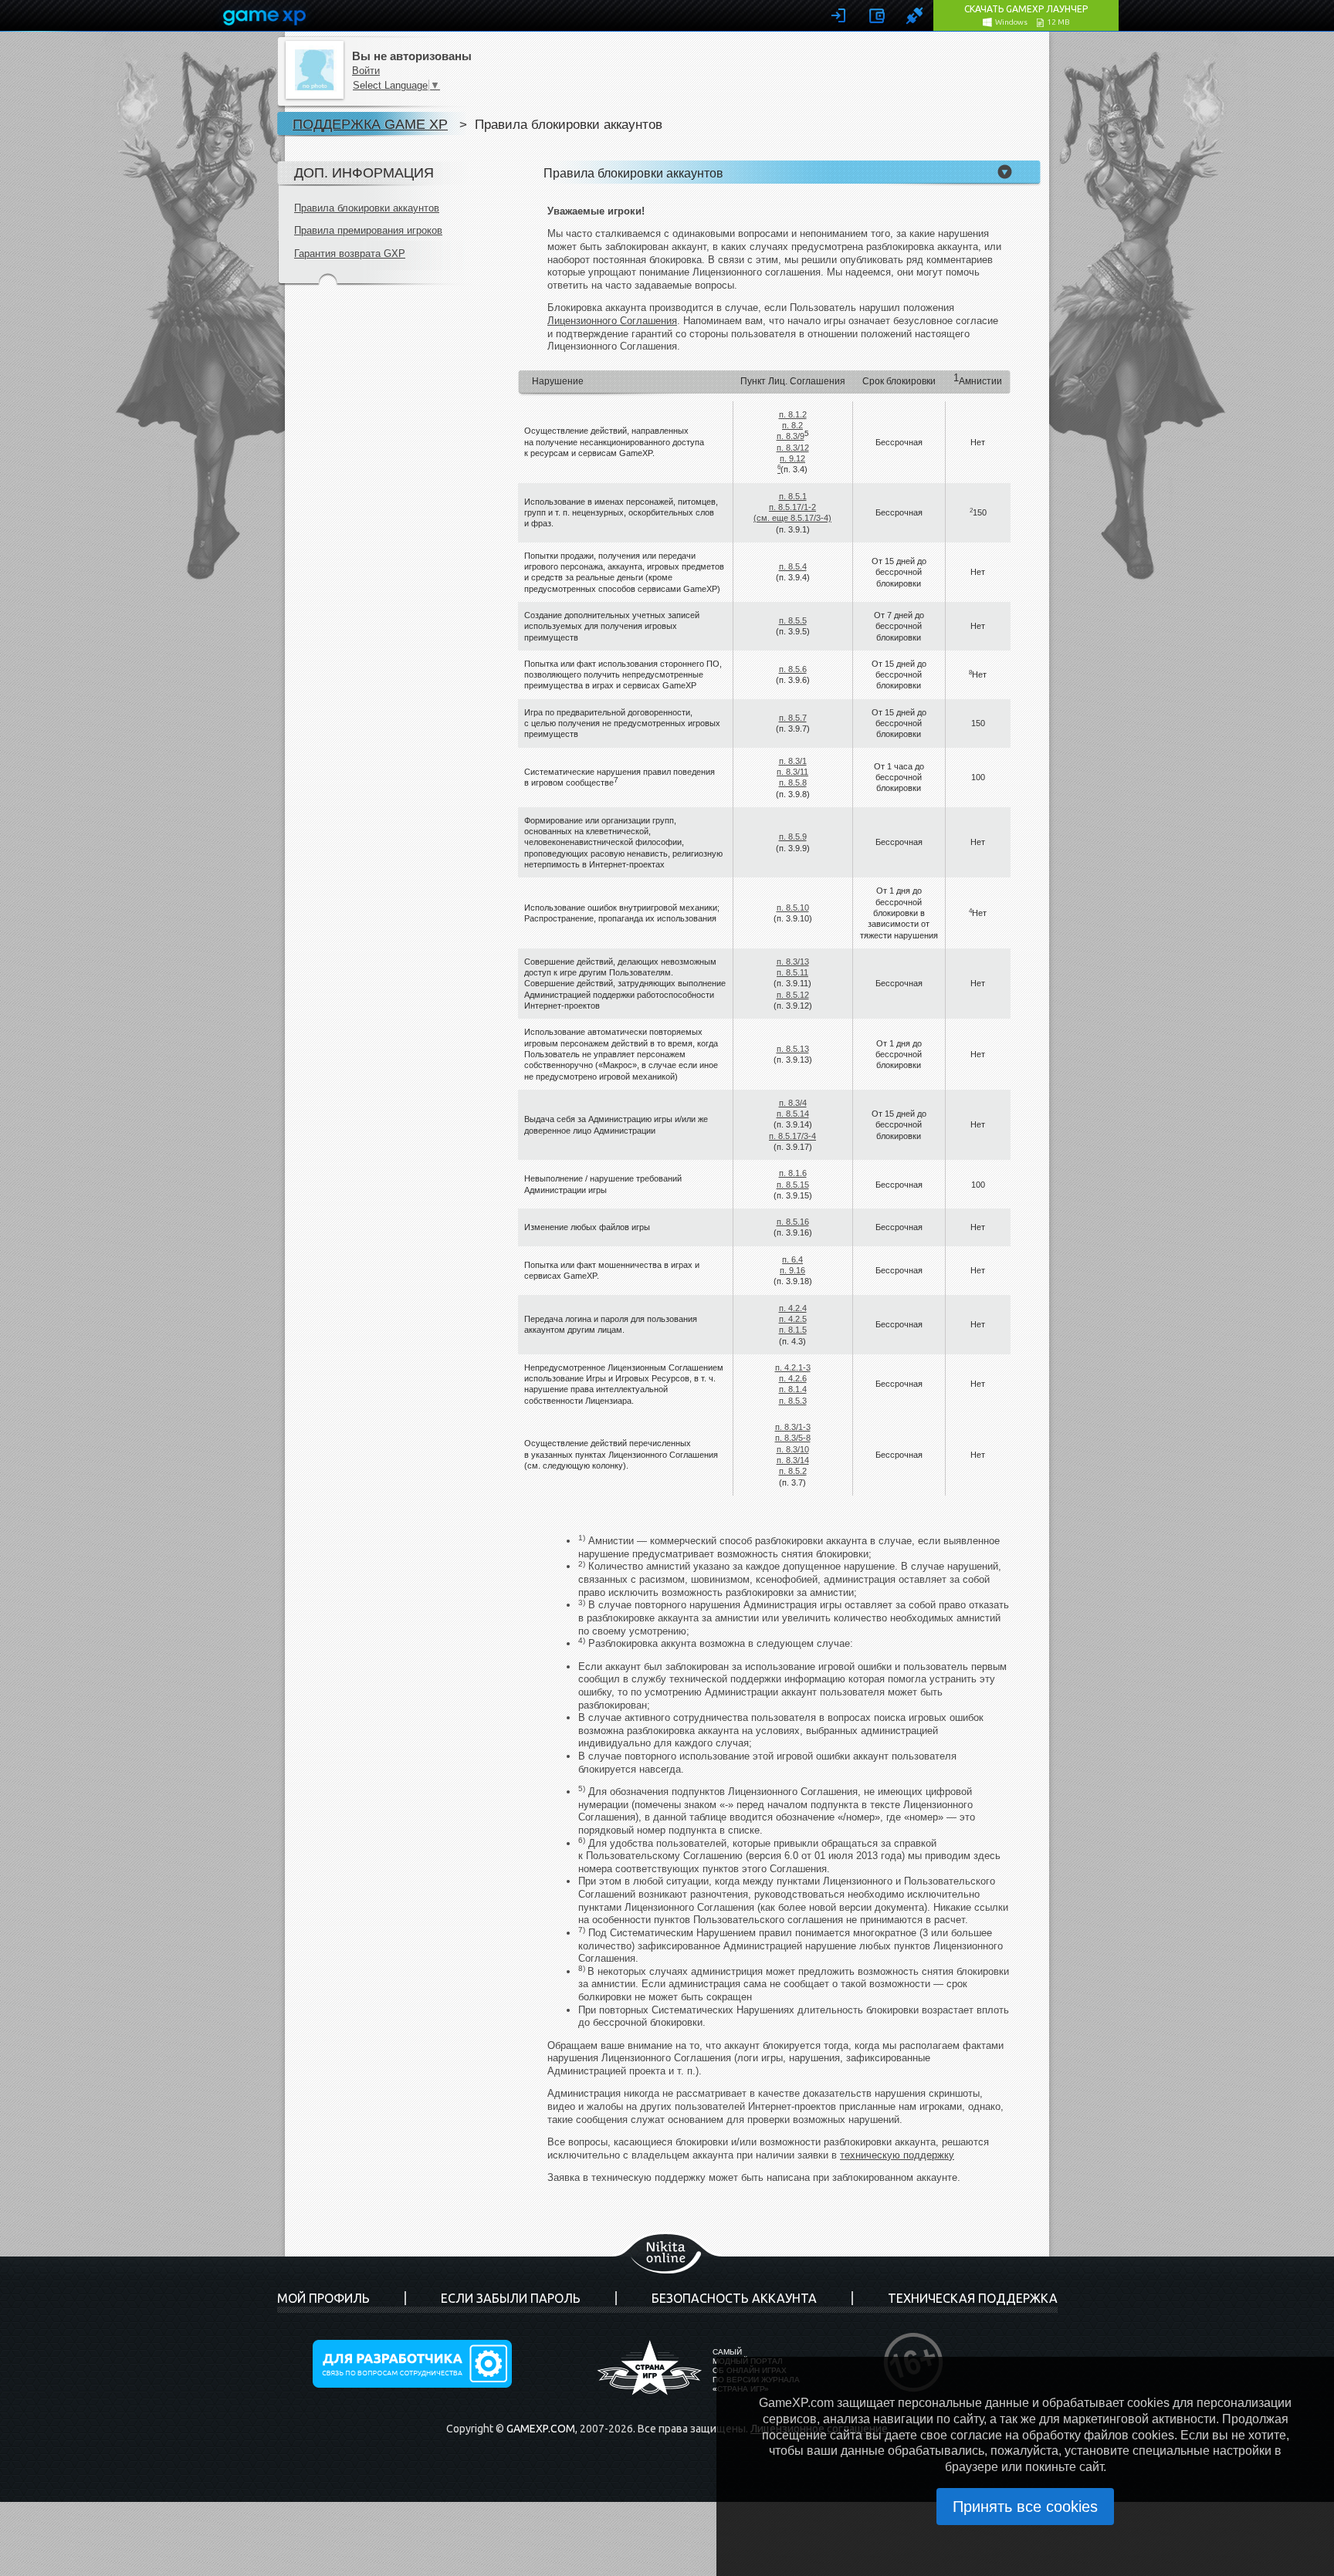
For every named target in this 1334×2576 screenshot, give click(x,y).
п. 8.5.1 (793, 496)
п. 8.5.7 (793, 718)
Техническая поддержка (973, 2298)
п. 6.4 (792, 1259)
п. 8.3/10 (793, 1449)
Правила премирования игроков (368, 230)
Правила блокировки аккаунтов (367, 208)
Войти (366, 71)
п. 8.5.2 (793, 1471)
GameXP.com (541, 2429)
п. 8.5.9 (793, 837)
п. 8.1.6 (793, 1173)
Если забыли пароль (511, 2298)
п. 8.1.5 (793, 1330)
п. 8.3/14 (793, 1460)
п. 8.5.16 (793, 1222)
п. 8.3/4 (793, 1103)
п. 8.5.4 (793, 566)
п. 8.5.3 (793, 1401)
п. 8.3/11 (792, 772)
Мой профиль (323, 2298)
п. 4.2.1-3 (793, 1367)
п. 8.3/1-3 (793, 1427)
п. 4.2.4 (793, 1308)
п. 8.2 (792, 425)
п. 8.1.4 (793, 1389)
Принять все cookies (1025, 2507)
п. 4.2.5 (793, 1319)
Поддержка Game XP (370, 124)
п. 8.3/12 (793, 448)
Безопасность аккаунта (734, 2298)
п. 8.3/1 (793, 761)
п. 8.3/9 (791, 436)
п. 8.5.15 (793, 1185)
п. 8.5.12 (793, 995)
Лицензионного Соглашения (612, 321)
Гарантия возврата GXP (350, 254)
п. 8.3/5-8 (793, 1438)
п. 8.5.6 (793, 669)
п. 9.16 (792, 1270)
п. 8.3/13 (793, 962)
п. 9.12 (792, 458)
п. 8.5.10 (793, 908)
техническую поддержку (897, 2155)
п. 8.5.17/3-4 (792, 1136)
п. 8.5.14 (793, 1114)
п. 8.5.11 (792, 972)
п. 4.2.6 (793, 1378)
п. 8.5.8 (793, 783)
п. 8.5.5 (793, 620)
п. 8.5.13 (793, 1049)
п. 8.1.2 (793, 414)
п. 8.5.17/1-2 (792, 507)
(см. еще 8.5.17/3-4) (792, 518)
